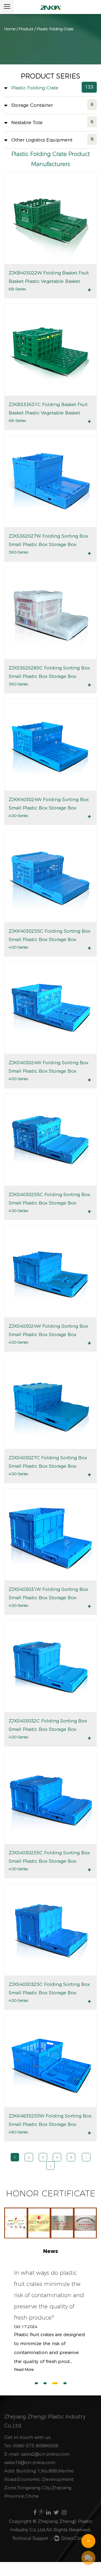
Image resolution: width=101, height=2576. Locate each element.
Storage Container (32, 105)
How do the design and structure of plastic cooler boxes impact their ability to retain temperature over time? (50, 2295)
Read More (24, 2369)
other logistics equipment (42, 140)
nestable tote (27, 122)
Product (26, 29)
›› (50, 2166)
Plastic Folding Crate (35, 88)
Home (10, 29)
